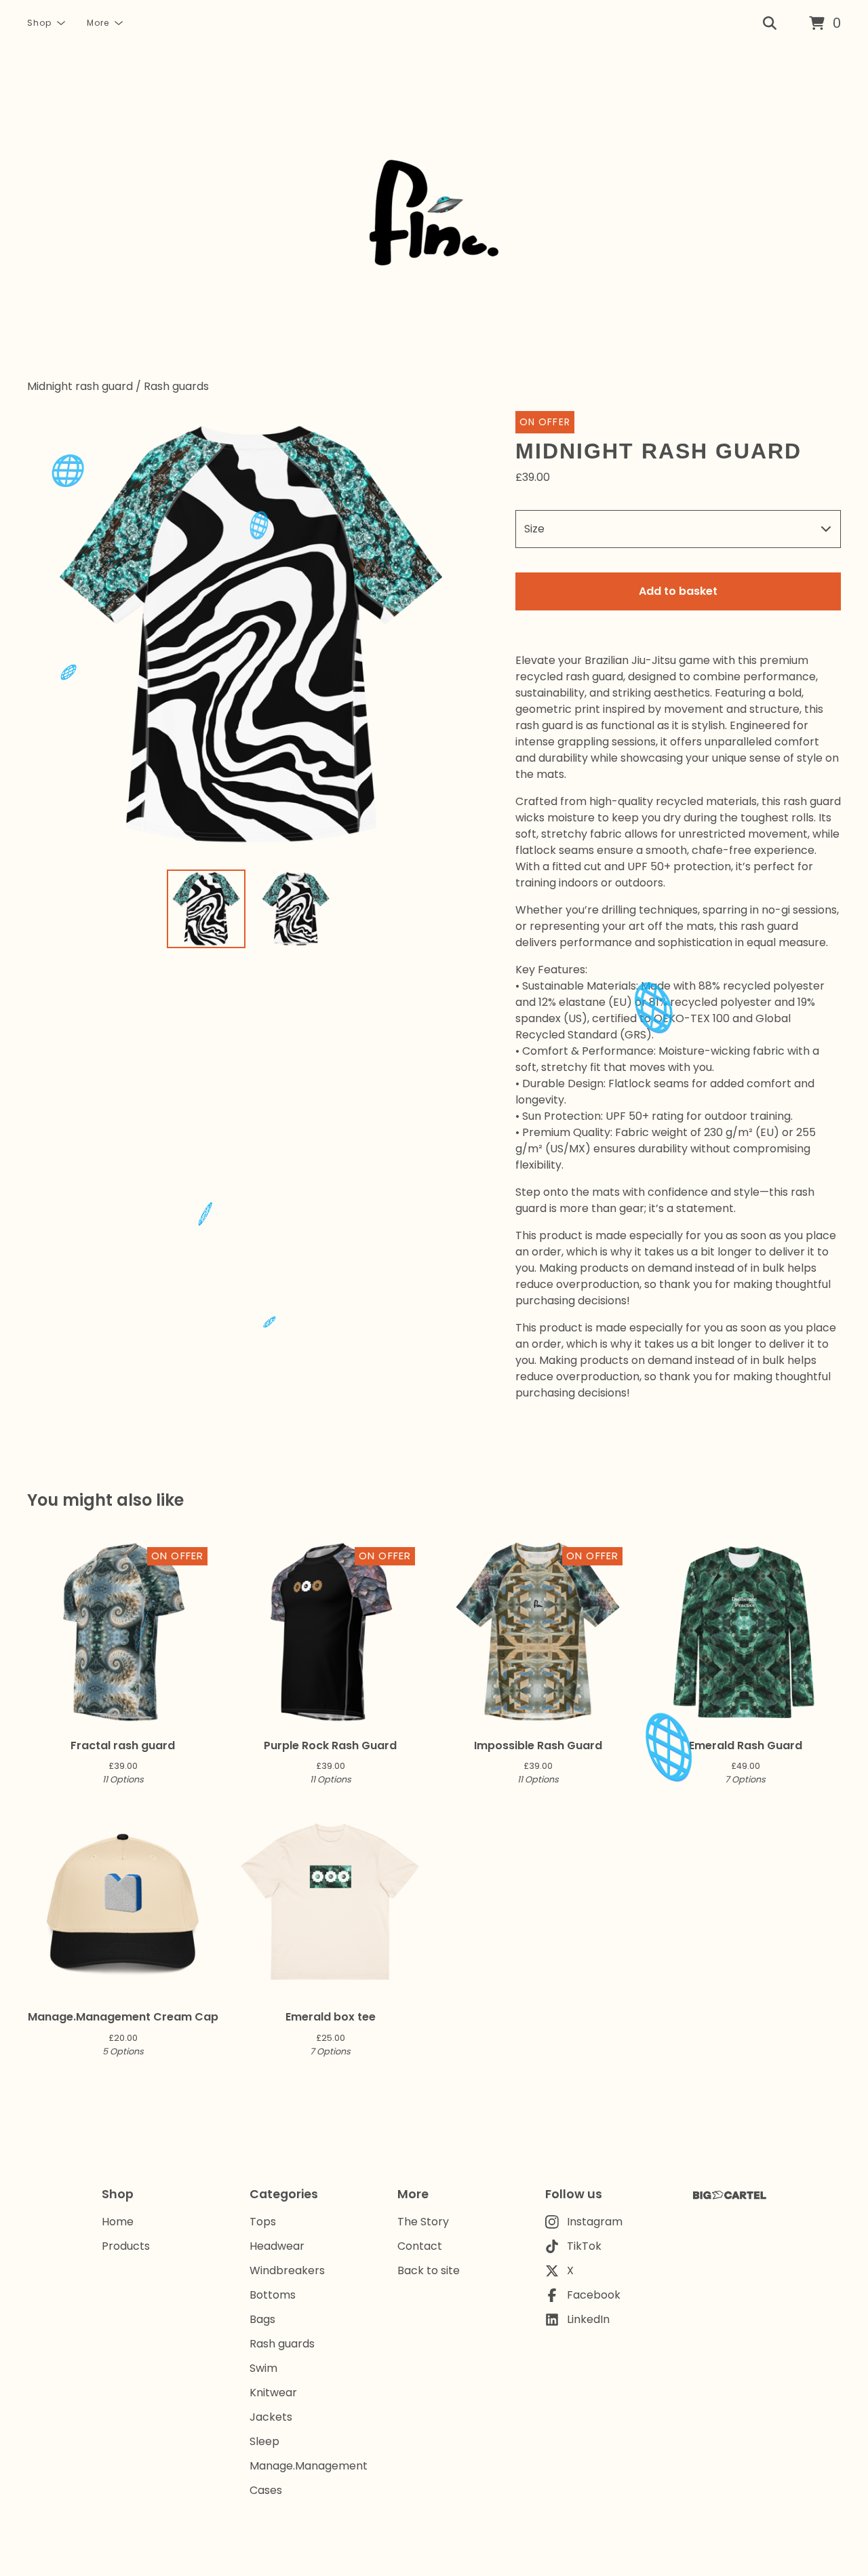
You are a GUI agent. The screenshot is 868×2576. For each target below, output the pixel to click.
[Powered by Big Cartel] (730, 2195)
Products (126, 2246)
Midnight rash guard (80, 386)
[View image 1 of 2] (206, 909)
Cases (266, 2490)
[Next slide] (456, 635)
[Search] (770, 24)
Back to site (429, 2270)
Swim (263, 2368)
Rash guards (176, 386)
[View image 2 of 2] (296, 909)
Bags (262, 2319)
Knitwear (273, 2393)
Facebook (594, 2295)
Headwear (277, 2246)
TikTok (584, 2246)
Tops (263, 2222)
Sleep (264, 2441)
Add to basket (678, 591)
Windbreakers (287, 2270)
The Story (423, 2222)
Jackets (271, 2417)
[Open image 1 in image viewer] (251, 635)
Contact (420, 2246)
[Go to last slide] (46, 635)
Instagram (595, 2222)
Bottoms (273, 2295)
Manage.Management (309, 2466)
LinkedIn (588, 2319)
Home (118, 2222)
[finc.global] (434, 213)
